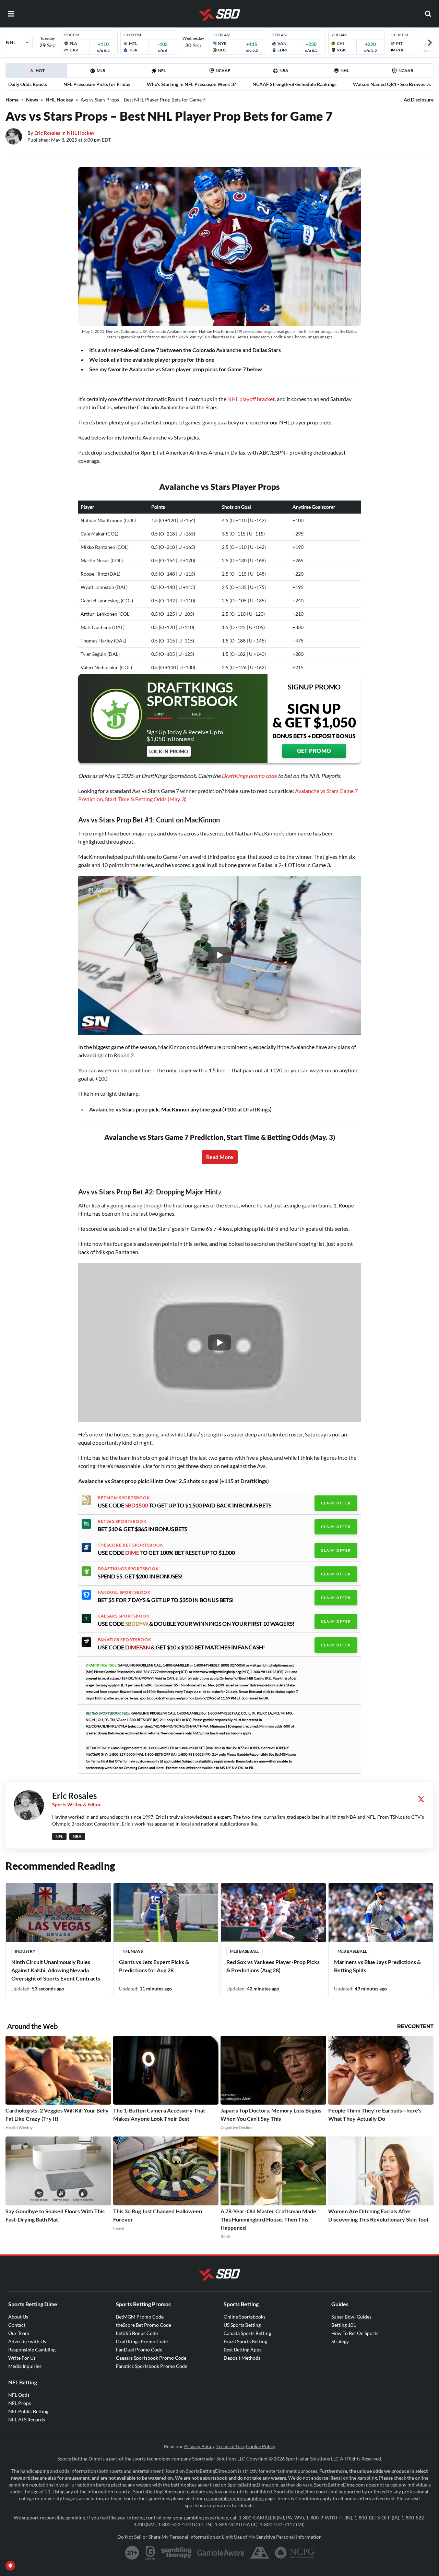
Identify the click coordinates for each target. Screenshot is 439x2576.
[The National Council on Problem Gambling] (294, 2553)
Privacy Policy (199, 2446)
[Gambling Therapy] (176, 2553)
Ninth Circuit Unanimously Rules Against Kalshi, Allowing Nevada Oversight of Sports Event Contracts (56, 1970)
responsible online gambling (234, 2498)
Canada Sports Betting (247, 2333)
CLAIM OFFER (336, 1503)
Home (12, 100)
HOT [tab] (38, 73)
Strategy (340, 2341)
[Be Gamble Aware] (221, 2553)
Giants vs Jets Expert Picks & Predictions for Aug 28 (154, 1966)
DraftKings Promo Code (142, 2341)
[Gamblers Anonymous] (260, 2553)
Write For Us (22, 2358)
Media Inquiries (25, 2366)
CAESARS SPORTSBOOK (124, 1616)
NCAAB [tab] (406, 70)
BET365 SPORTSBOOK (122, 1521)
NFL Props (20, 2403)
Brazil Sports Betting (245, 2341)
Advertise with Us (27, 2341)
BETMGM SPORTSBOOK (124, 1498)
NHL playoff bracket (251, 399)
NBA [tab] (284, 70)
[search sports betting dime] (428, 14)
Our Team (19, 2333)
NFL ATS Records (27, 2419)
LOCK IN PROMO (169, 751)
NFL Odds (19, 2395)
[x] (421, 1799)
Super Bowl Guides (351, 2317)
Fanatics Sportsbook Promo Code (152, 2366)
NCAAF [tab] (223, 70)
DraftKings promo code (249, 776)
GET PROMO (314, 751)
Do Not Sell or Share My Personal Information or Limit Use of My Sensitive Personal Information (219, 2537)
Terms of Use (230, 2446)
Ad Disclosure (419, 100)
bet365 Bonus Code (137, 2333)
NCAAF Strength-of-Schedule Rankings (294, 84)
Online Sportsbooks (245, 2317)
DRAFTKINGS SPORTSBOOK (128, 1569)
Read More (220, 1157)
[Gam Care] (150, 2553)
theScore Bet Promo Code (144, 2325)
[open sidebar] (11, 14)
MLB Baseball (245, 1951)
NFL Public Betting (28, 2411)
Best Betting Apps (242, 2350)
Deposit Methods (242, 2358)
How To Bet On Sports (355, 2333)
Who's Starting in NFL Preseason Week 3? (191, 84)
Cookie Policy (261, 2446)
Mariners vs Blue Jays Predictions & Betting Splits (377, 1966)
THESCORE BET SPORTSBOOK (130, 1545)
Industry (25, 1951)
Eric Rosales (47, 133)
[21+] (132, 2553)
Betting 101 (344, 2325)
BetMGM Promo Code (140, 2317)
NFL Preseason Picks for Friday (97, 84)
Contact (17, 2325)
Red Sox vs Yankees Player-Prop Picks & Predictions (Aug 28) (273, 1966)
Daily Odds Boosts (28, 84)
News (32, 100)
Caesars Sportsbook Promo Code (151, 2358)
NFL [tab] (162, 70)
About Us (18, 2317)
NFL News (133, 1951)
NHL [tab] (345, 70)
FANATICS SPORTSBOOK (124, 1640)
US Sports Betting (242, 2325)
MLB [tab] (101, 70)
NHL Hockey (59, 100)
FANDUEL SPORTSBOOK (124, 1592)
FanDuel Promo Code (139, 2350)
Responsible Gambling (32, 2350)
